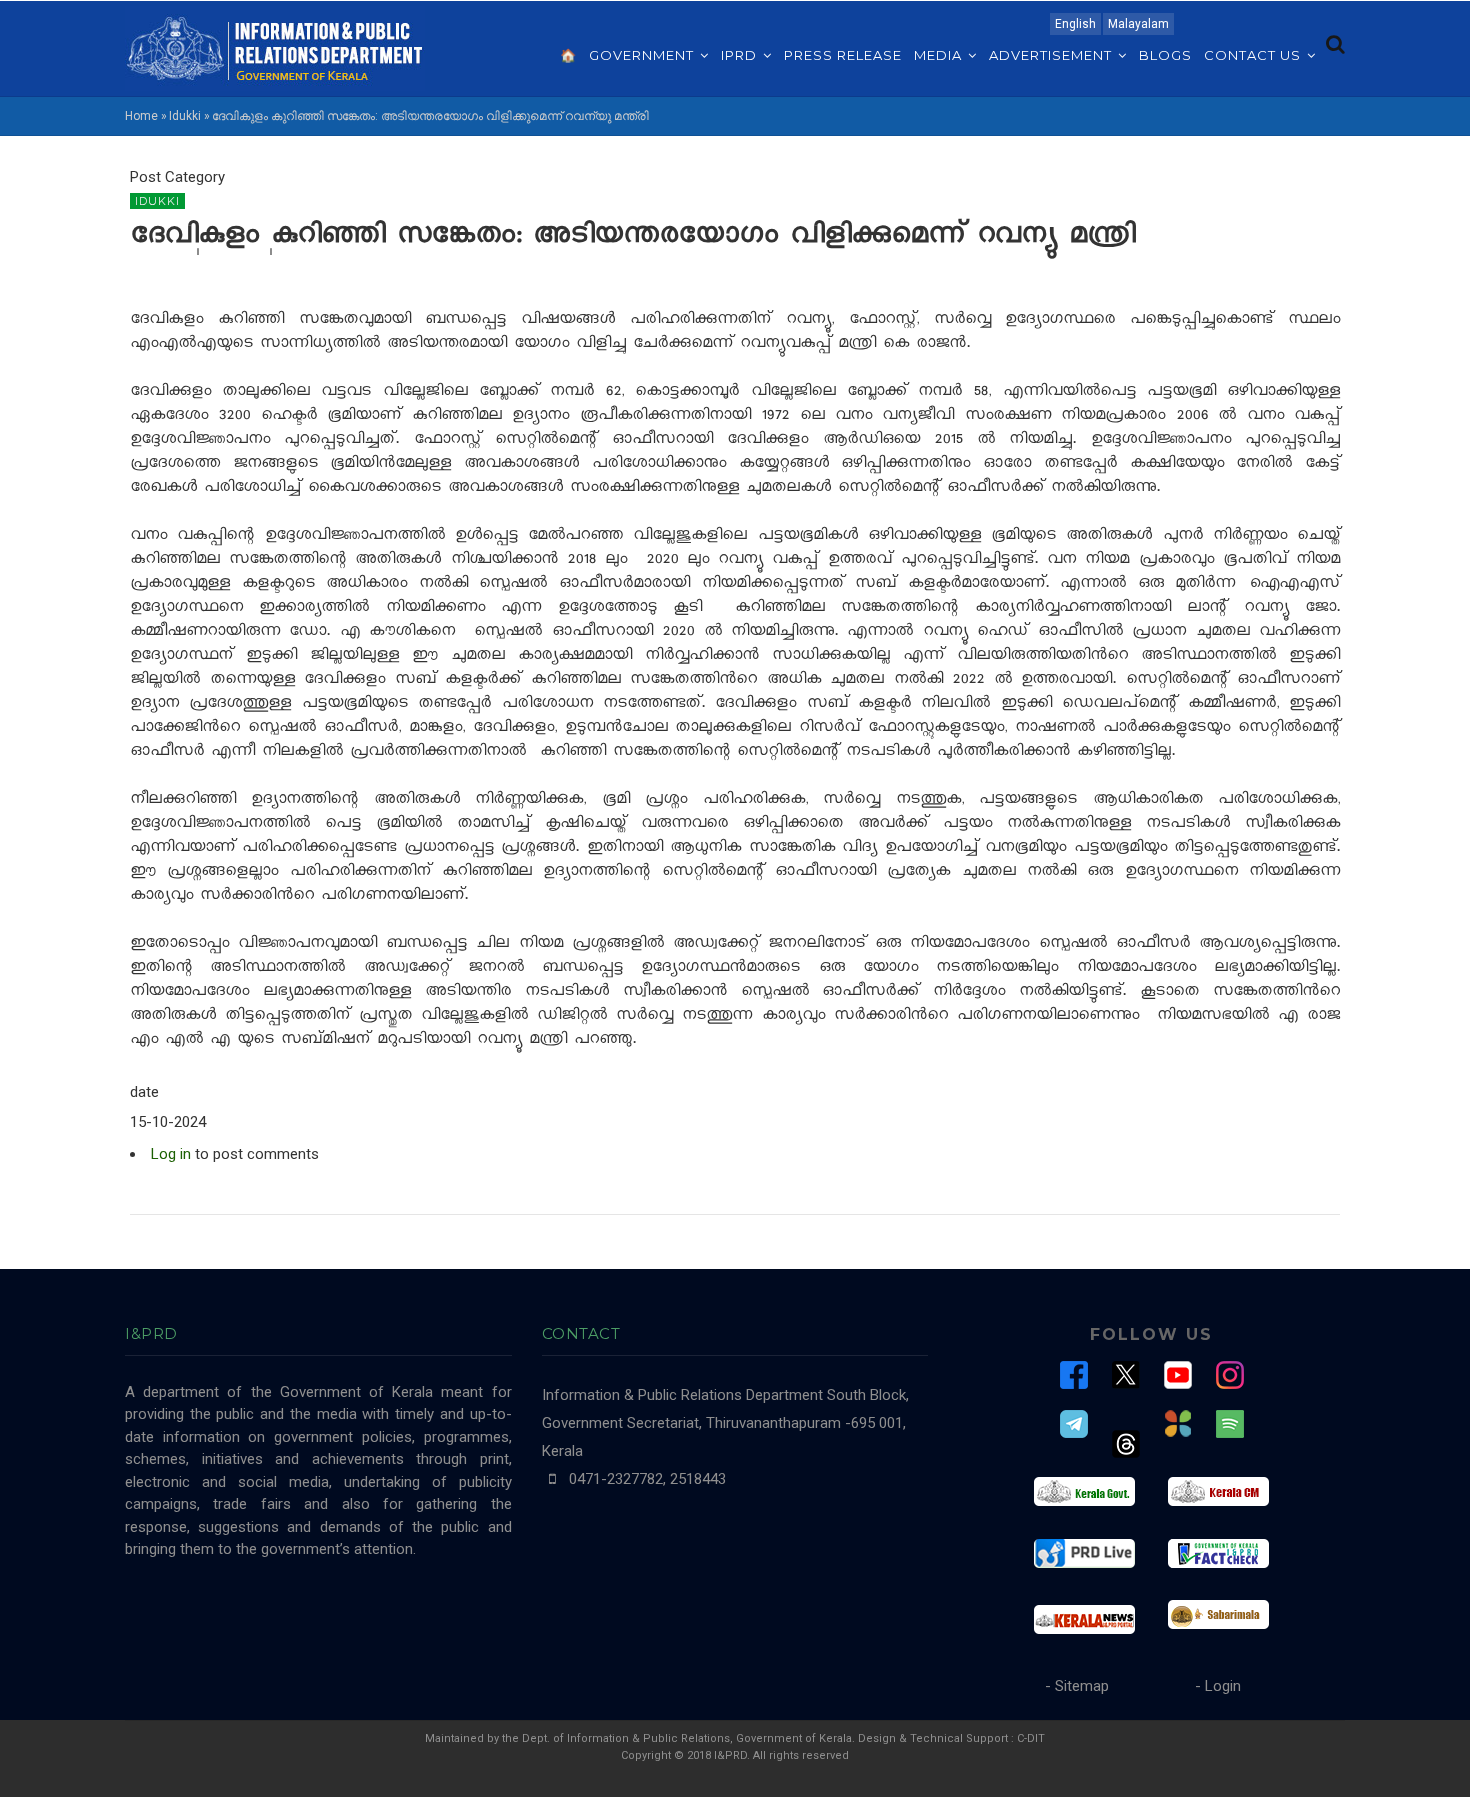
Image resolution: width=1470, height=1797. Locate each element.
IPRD (741, 55)
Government (643, 55)
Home (141, 116)
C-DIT (1031, 1738)
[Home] (275, 47)
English (1075, 24)
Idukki (185, 116)
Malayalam (1138, 24)
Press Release (843, 55)
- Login (1218, 1686)
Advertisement (1052, 55)
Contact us (1254, 55)
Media (940, 55)
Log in (171, 1154)
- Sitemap (1077, 1686)
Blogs (1165, 55)
